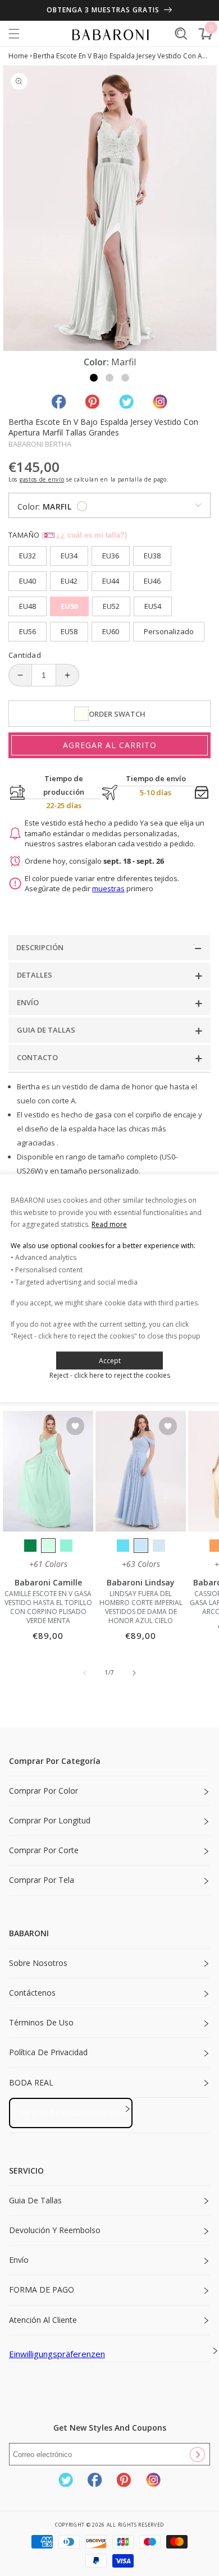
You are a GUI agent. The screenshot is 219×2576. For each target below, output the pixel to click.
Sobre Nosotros (38, 1963)
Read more (109, 1224)
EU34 (69, 556)
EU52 (111, 606)
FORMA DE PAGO (42, 2289)
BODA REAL (31, 2082)
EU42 (69, 581)
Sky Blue (141, 1546)
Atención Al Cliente (43, 2320)
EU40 (28, 581)
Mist (159, 1546)
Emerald (30, 1546)
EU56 (28, 631)
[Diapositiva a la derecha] (134, 1673)
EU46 (152, 581)
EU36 (111, 556)
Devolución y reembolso (55, 2230)
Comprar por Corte (44, 1850)
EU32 (28, 556)
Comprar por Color (44, 1791)
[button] (14, 34)
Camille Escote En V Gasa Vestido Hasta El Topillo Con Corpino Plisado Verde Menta (48, 1607)
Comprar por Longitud (50, 1820)
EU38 (152, 556)
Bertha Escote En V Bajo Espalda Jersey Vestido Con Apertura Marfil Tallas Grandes (122, 56)
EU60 (111, 631)
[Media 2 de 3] (109, 378)
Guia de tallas (35, 2200)
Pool (123, 1546)
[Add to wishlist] (75, 1427)
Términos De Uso (41, 2022)
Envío (19, 2260)
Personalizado (169, 631)
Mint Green (48, 1546)
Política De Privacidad (48, 2052)
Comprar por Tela (42, 1880)
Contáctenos (32, 1993)
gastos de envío (42, 479)
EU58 (69, 631)
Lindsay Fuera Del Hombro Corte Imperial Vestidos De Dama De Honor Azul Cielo (141, 1607)
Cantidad (25, 655)
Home (18, 56)
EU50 (69, 606)
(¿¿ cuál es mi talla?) (84, 535)
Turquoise (66, 1546)
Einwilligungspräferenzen (57, 2354)
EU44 (111, 581)
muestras (108, 888)
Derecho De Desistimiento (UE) (71, 2112)
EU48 (28, 606)
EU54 (153, 606)
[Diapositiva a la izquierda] (85, 1673)
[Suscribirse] (197, 2454)
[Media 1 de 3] (94, 378)
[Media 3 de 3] (125, 378)
